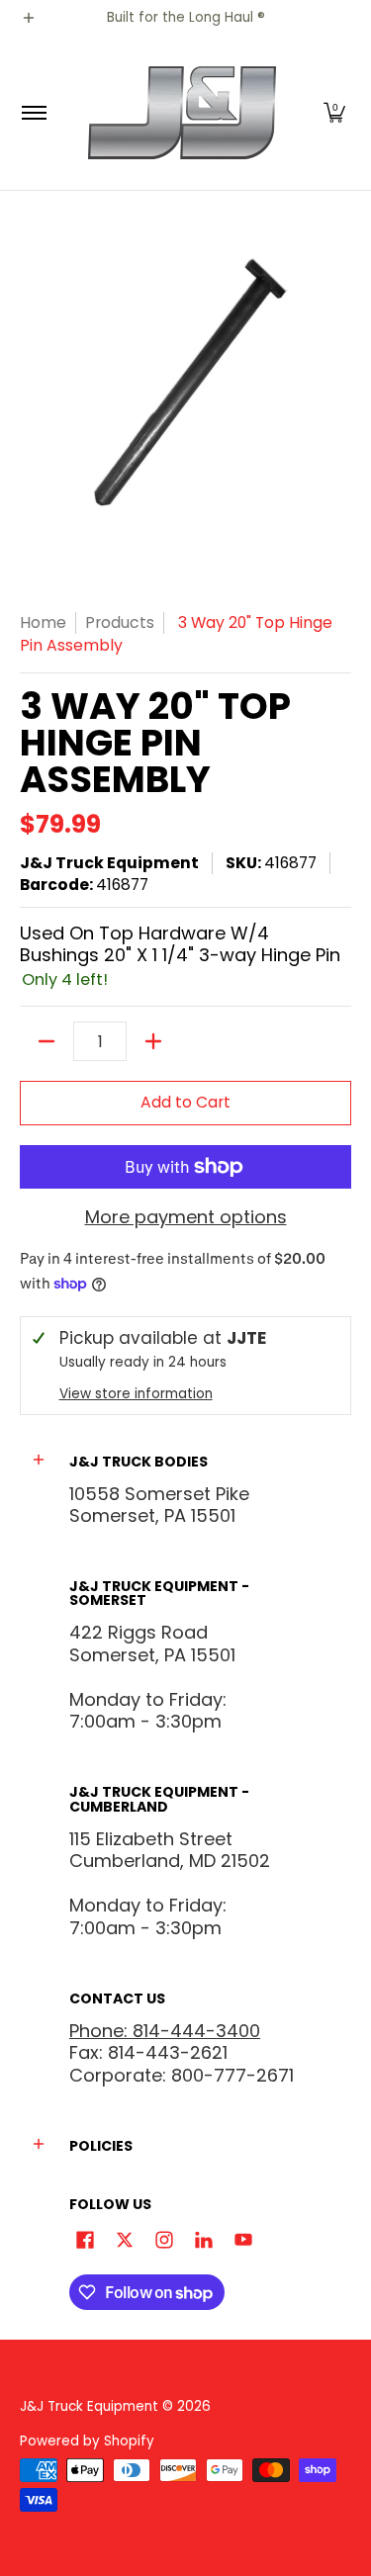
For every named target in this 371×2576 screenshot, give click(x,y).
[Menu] (33, 113)
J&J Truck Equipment (109, 863)
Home (43, 622)
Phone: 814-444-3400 (165, 2031)
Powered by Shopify (87, 2441)
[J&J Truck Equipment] (182, 113)
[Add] (153, 1041)
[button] (334, 113)
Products (120, 622)
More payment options (186, 1218)
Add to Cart (185, 1102)
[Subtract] (46, 1041)
